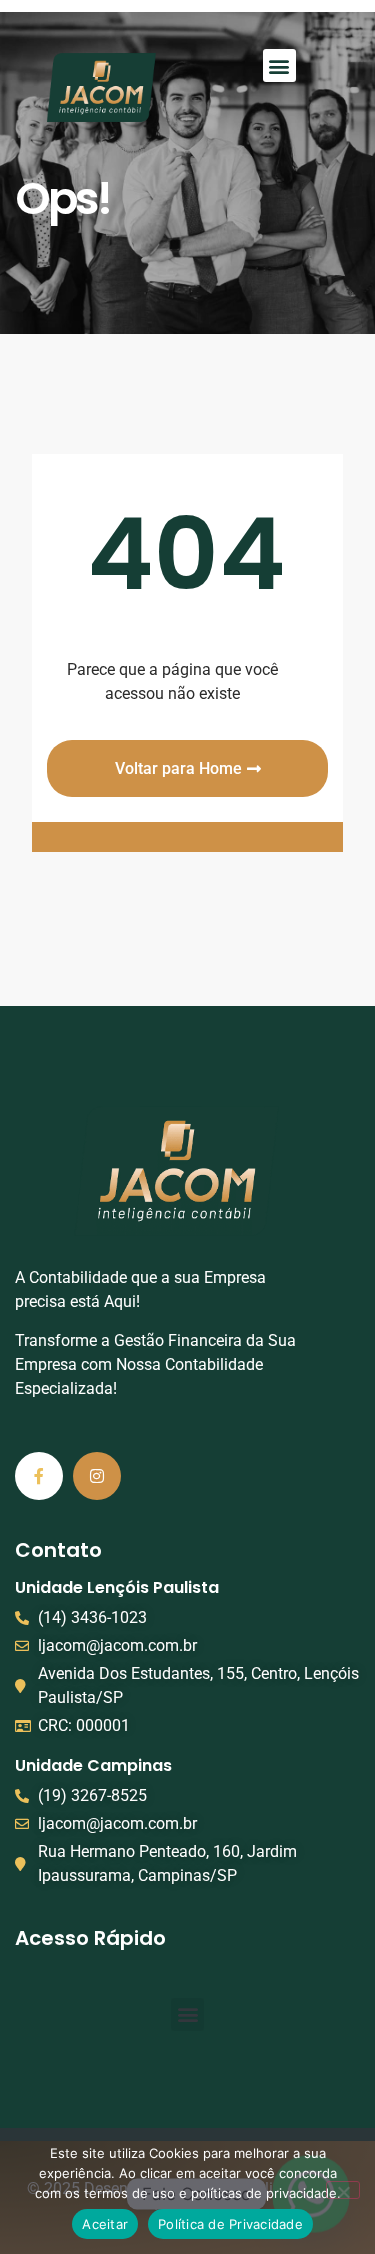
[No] (343, 2190)
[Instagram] (97, 1476)
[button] (279, 65)
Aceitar (105, 2224)
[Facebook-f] (39, 1476)
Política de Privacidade (230, 2224)
